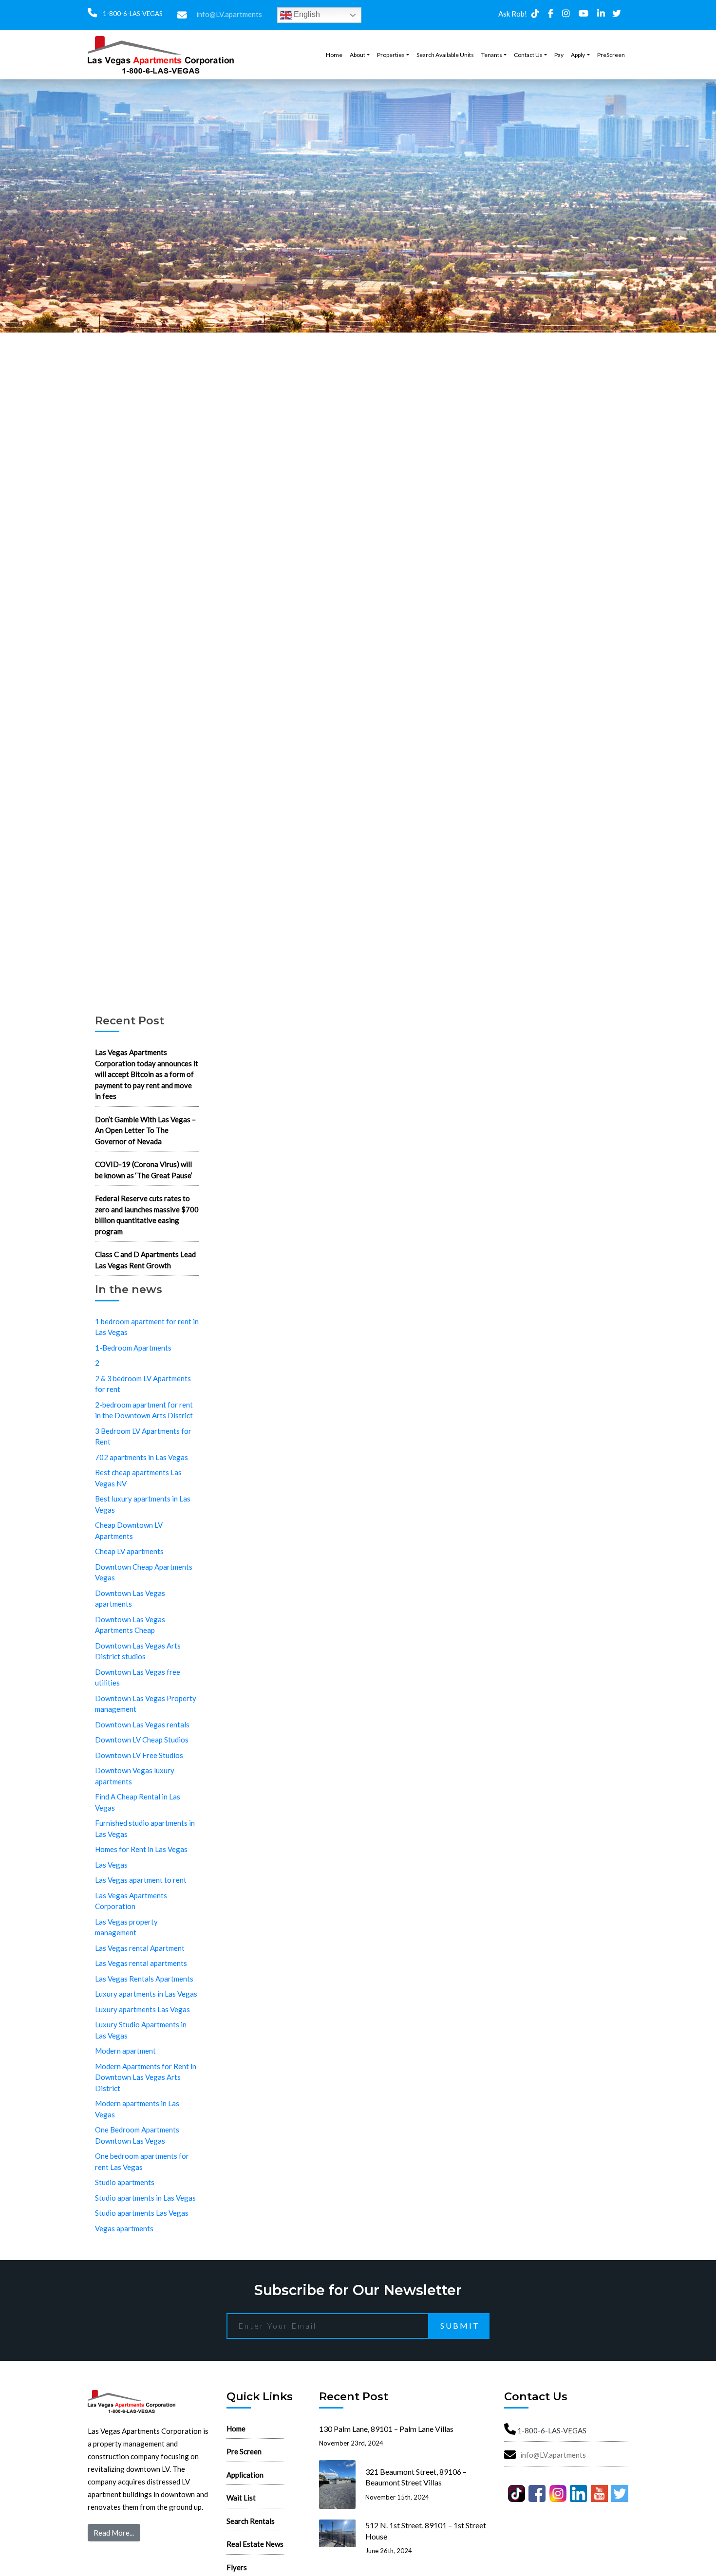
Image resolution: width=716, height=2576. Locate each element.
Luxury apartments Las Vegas (142, 2009)
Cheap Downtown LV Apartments (129, 1530)
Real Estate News (255, 2544)
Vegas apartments (124, 2228)
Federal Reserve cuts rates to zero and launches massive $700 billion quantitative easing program (147, 1215)
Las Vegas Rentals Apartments (144, 1979)
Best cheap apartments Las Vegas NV (138, 1478)
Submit (460, 2326)
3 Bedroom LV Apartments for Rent (143, 1436)
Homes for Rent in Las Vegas (141, 1849)
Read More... (114, 2533)
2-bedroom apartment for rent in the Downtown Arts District (144, 1410)
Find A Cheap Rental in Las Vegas (138, 1802)
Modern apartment (125, 2051)
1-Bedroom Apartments (133, 1348)
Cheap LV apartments (129, 1551)
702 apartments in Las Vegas (141, 1457)
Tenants (492, 55)
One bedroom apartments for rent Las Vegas (142, 2161)
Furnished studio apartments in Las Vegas (145, 1828)
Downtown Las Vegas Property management (146, 1704)
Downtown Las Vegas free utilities (138, 1677)
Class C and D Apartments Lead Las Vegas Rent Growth (145, 1260)
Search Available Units (445, 55)
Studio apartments (125, 2182)
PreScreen (611, 55)
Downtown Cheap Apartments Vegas (144, 1572)
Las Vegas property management (126, 1927)
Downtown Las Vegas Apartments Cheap (130, 1625)
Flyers (237, 2567)
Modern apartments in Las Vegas (137, 2109)
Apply (578, 55)
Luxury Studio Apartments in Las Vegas (141, 2030)
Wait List (241, 2498)
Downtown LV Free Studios (139, 1755)
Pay (559, 55)
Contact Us (528, 55)
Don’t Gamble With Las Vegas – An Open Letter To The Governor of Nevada (145, 1130)
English (306, 14)
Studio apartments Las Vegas (142, 2213)
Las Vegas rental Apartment (140, 1948)
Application (245, 2475)
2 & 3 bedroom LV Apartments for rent (143, 1384)
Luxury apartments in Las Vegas (146, 1994)
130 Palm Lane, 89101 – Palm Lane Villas (386, 2429)
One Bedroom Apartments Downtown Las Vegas (137, 2135)
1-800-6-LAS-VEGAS (132, 14)
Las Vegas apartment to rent (141, 1880)
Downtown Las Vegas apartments (130, 1599)
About (358, 55)
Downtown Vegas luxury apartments (135, 1776)
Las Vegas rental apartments (141, 1963)
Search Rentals (251, 2521)
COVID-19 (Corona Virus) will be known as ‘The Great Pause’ (144, 1170)
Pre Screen (244, 2451)
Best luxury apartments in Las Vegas (143, 1504)
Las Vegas (111, 1865)
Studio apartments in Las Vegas (145, 2198)
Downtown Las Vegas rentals (142, 1724)
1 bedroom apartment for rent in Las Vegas (147, 1327)
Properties (391, 55)
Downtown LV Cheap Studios (142, 1740)
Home (334, 55)
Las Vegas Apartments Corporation (131, 1901)
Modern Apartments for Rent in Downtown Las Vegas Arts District (146, 2077)
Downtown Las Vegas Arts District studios (138, 1651)
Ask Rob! (513, 14)
